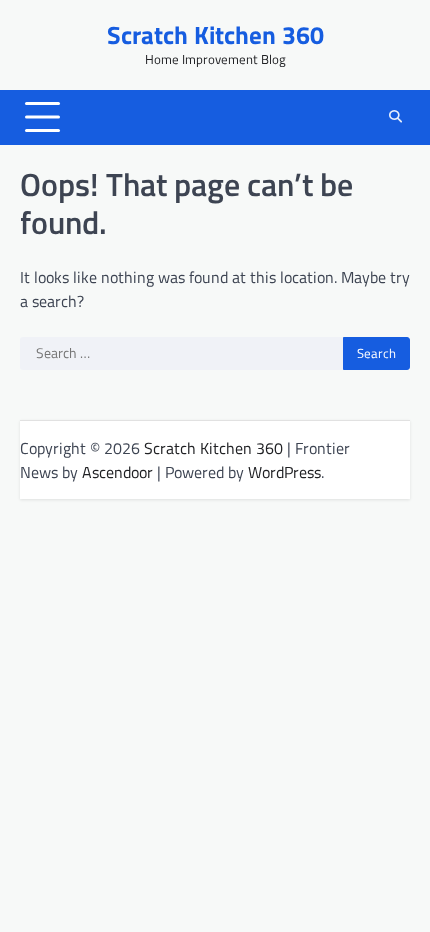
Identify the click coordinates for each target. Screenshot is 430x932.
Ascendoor (117, 472)
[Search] (395, 117)
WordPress (284, 472)
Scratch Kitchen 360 (215, 34)
